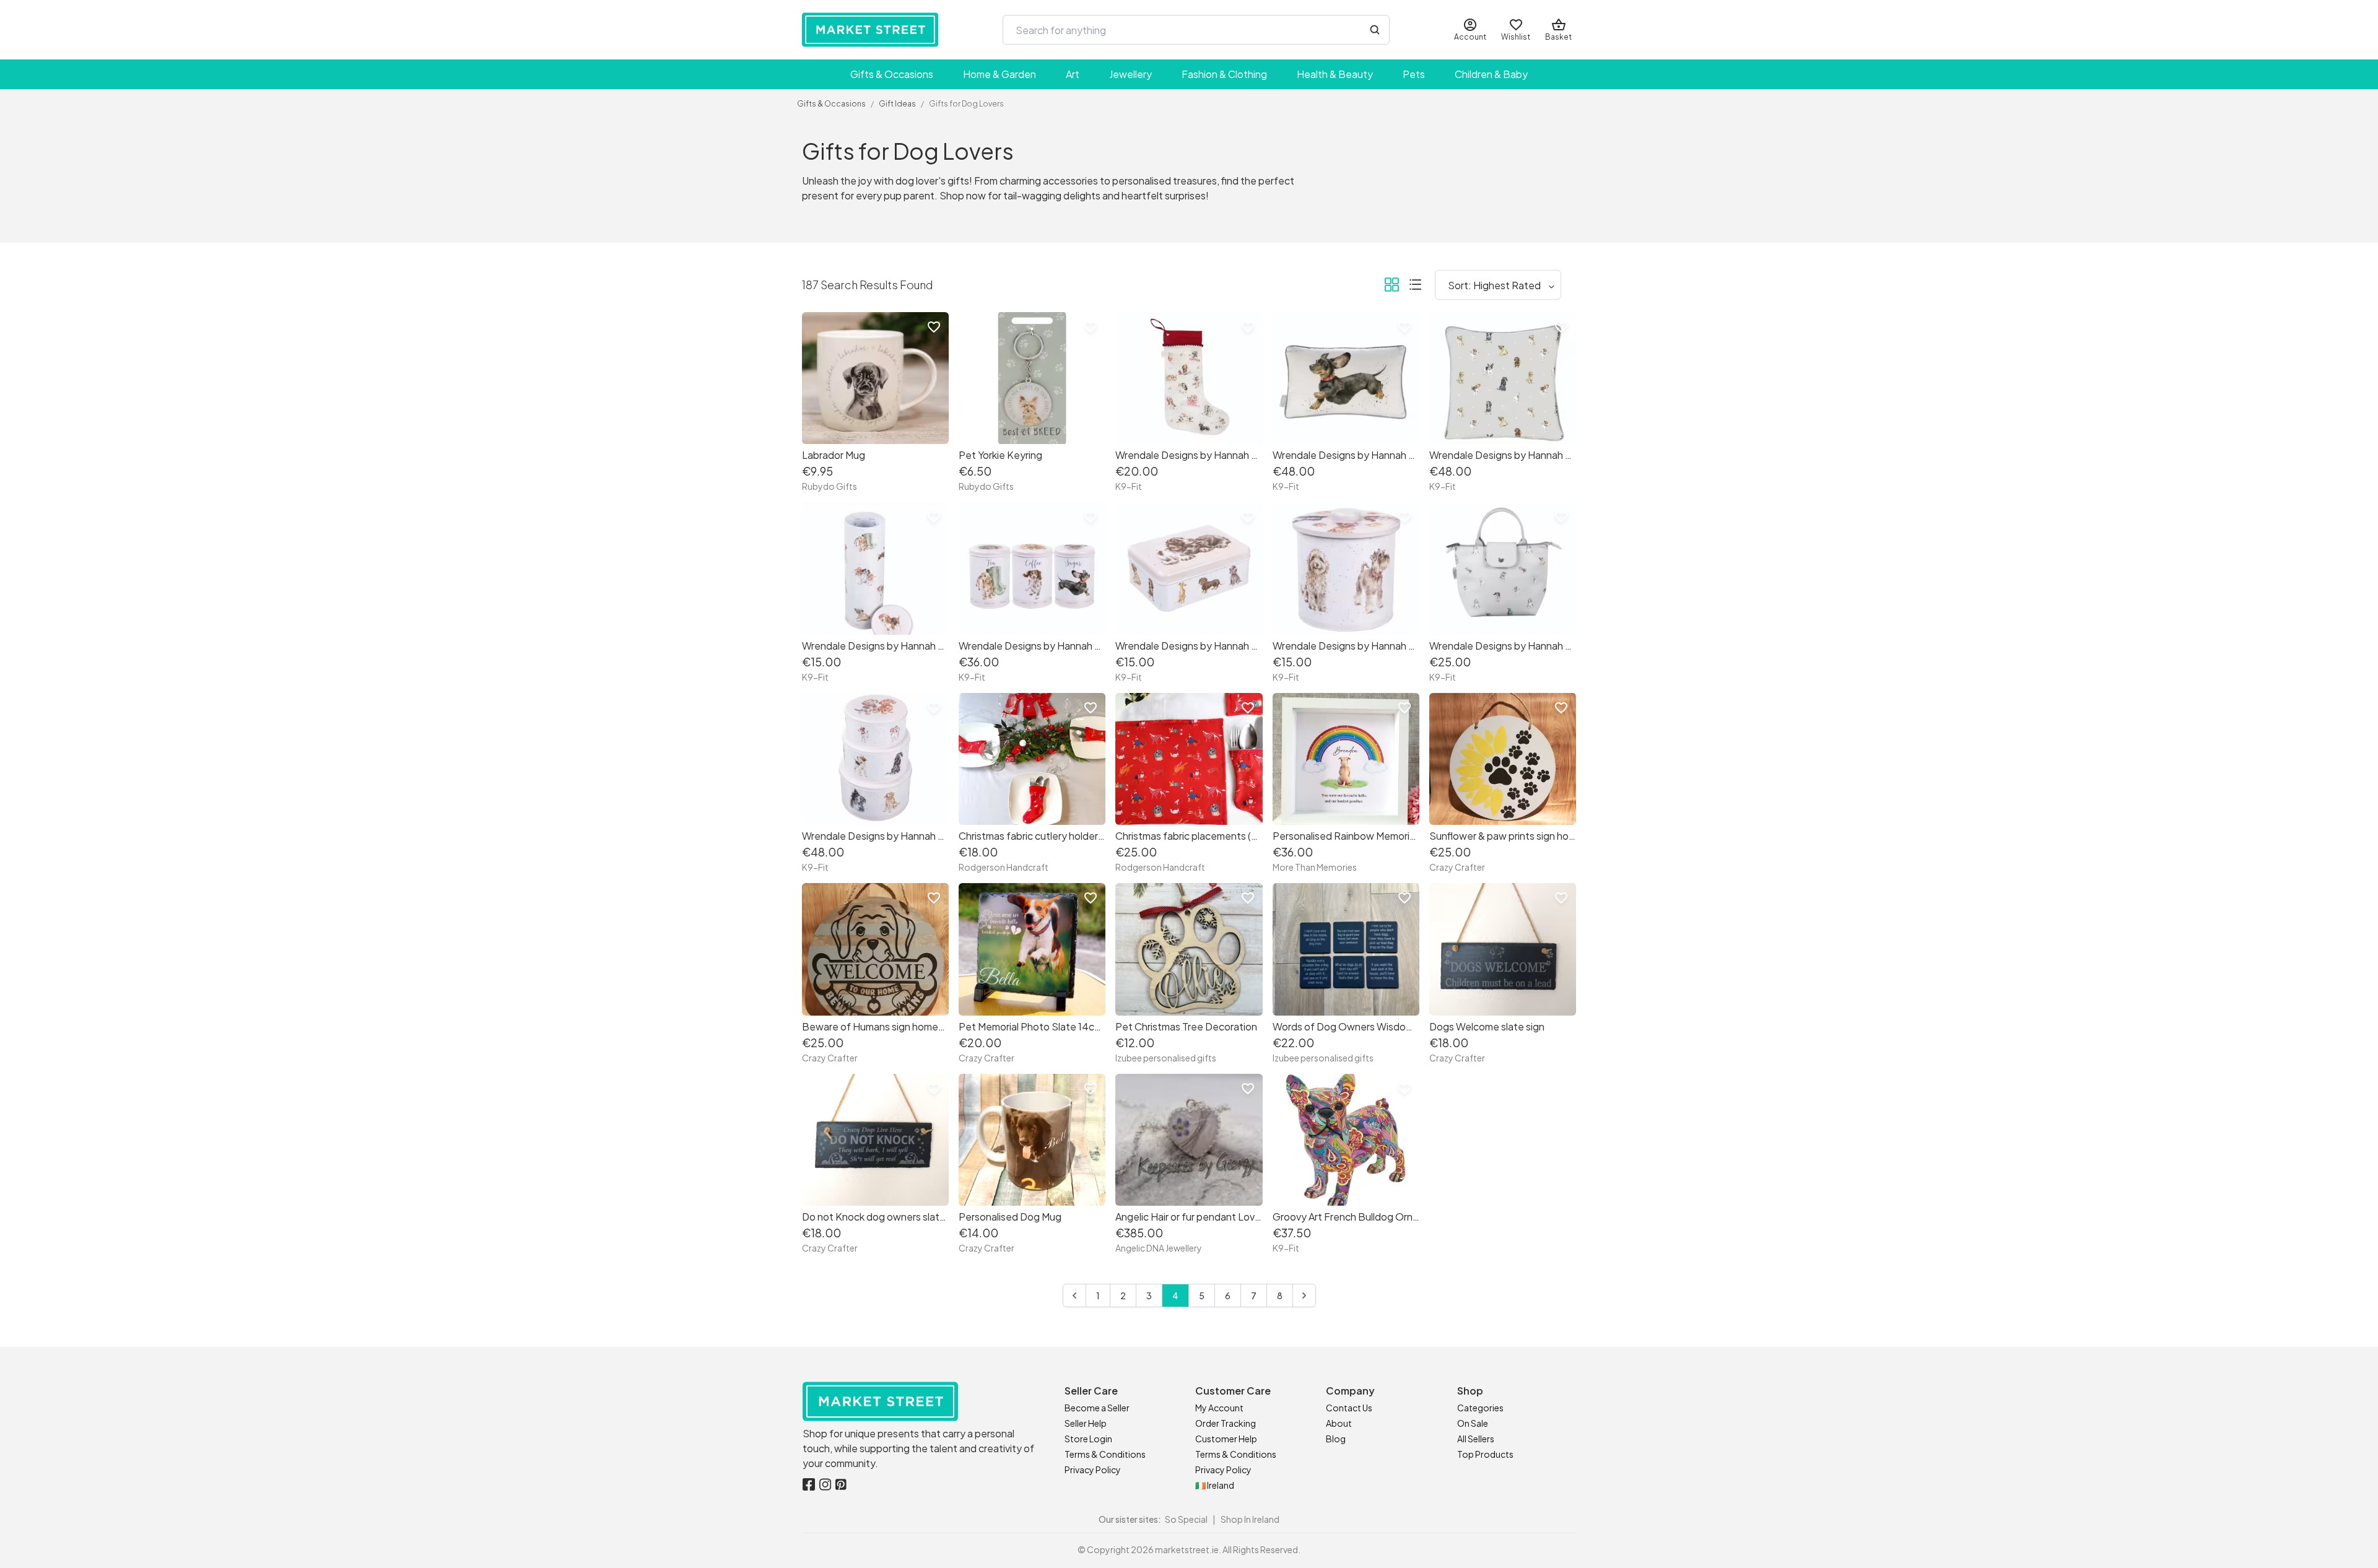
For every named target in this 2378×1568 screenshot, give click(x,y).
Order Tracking (1226, 1423)
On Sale (1473, 1423)
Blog (1336, 1439)
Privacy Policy (1093, 1470)
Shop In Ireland (1250, 1519)
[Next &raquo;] (1304, 1296)
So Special (1186, 1519)
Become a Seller (1097, 1408)
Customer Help (1226, 1439)
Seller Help (1086, 1423)
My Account (1219, 1408)
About (1339, 1423)
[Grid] (1392, 287)
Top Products (1485, 1454)
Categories (1480, 1408)
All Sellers (1476, 1439)
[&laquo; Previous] (1074, 1296)
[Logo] (870, 30)
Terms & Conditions (1105, 1454)
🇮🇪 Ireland (1215, 1485)
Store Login (1088, 1439)
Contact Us (1349, 1408)
